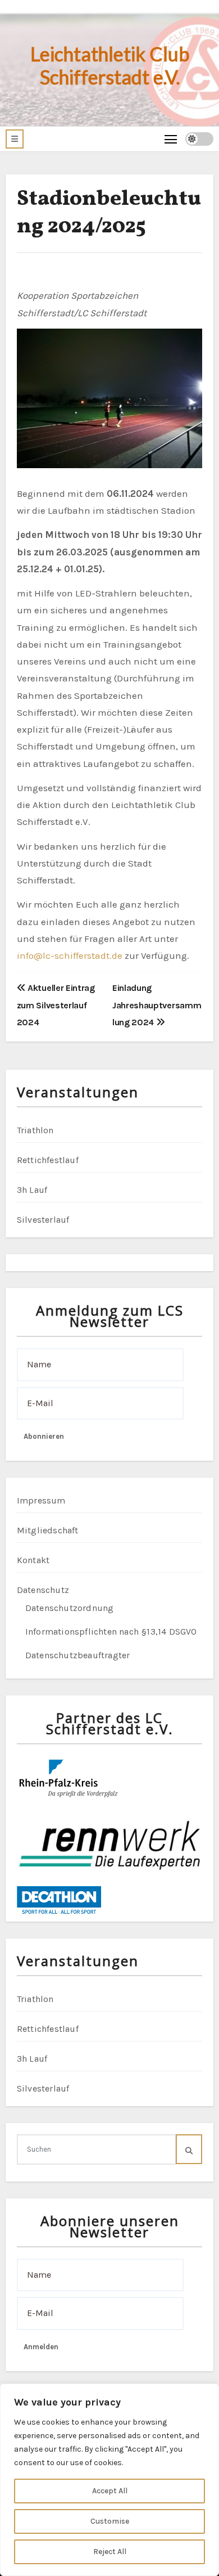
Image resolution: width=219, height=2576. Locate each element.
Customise (110, 2521)
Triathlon (35, 1130)
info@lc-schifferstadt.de (70, 955)
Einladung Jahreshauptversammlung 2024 (157, 1005)
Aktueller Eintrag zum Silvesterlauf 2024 (56, 1005)
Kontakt (33, 1560)
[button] (15, 139)
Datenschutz (43, 1590)
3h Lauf (32, 1190)
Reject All (110, 2552)
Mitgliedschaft (48, 1530)
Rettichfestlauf (48, 1160)
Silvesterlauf (43, 1220)
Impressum (41, 1500)
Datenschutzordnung (70, 1608)
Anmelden (41, 2347)
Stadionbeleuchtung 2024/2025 (109, 213)
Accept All (110, 2491)
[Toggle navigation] (171, 139)
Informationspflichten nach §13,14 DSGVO (111, 1632)
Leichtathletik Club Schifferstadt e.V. (110, 65)
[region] (109, 2480)
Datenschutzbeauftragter (78, 1655)
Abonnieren (44, 1436)
